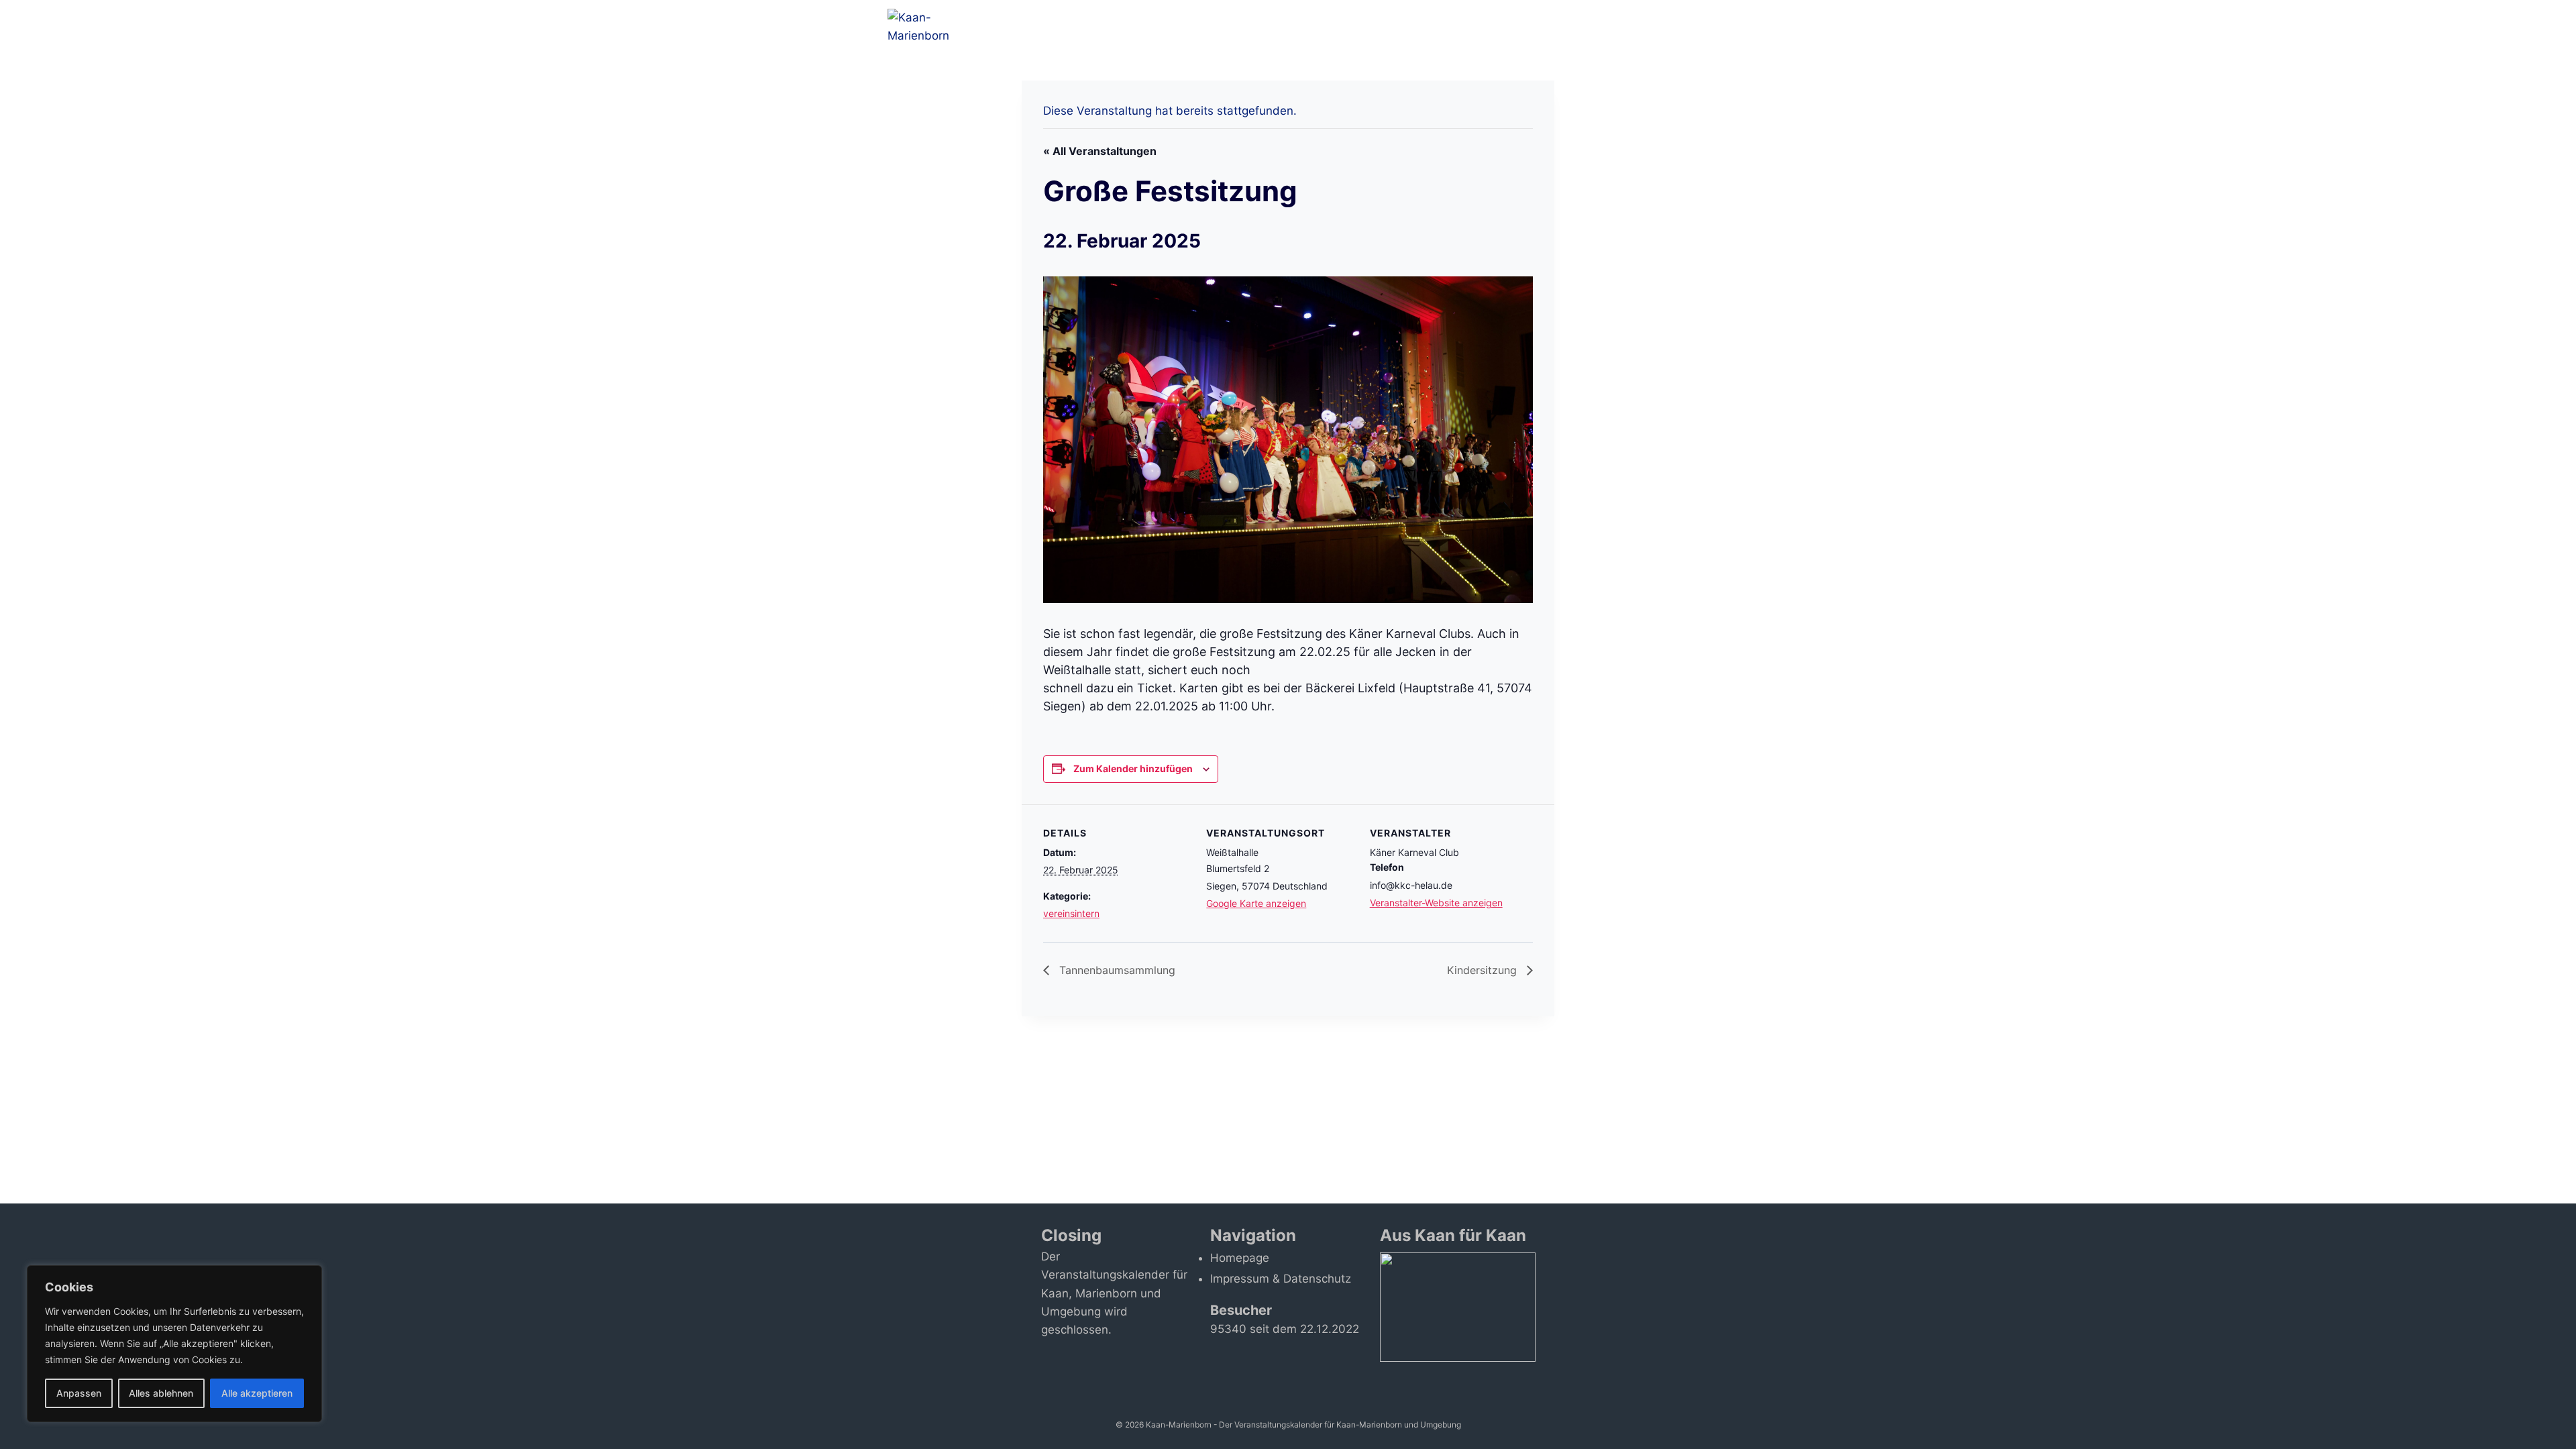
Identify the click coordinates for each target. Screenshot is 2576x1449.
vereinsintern (1071, 913)
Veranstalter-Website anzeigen (1436, 903)
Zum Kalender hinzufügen (1133, 768)
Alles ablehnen (161, 1393)
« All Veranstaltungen (1100, 151)
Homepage (1240, 1258)
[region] (174, 1344)
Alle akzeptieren (257, 1393)
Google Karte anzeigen (1256, 903)
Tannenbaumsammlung (1116, 970)
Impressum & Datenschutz (1281, 1279)
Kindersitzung (1484, 970)
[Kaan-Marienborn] (934, 27)
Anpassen (79, 1393)
